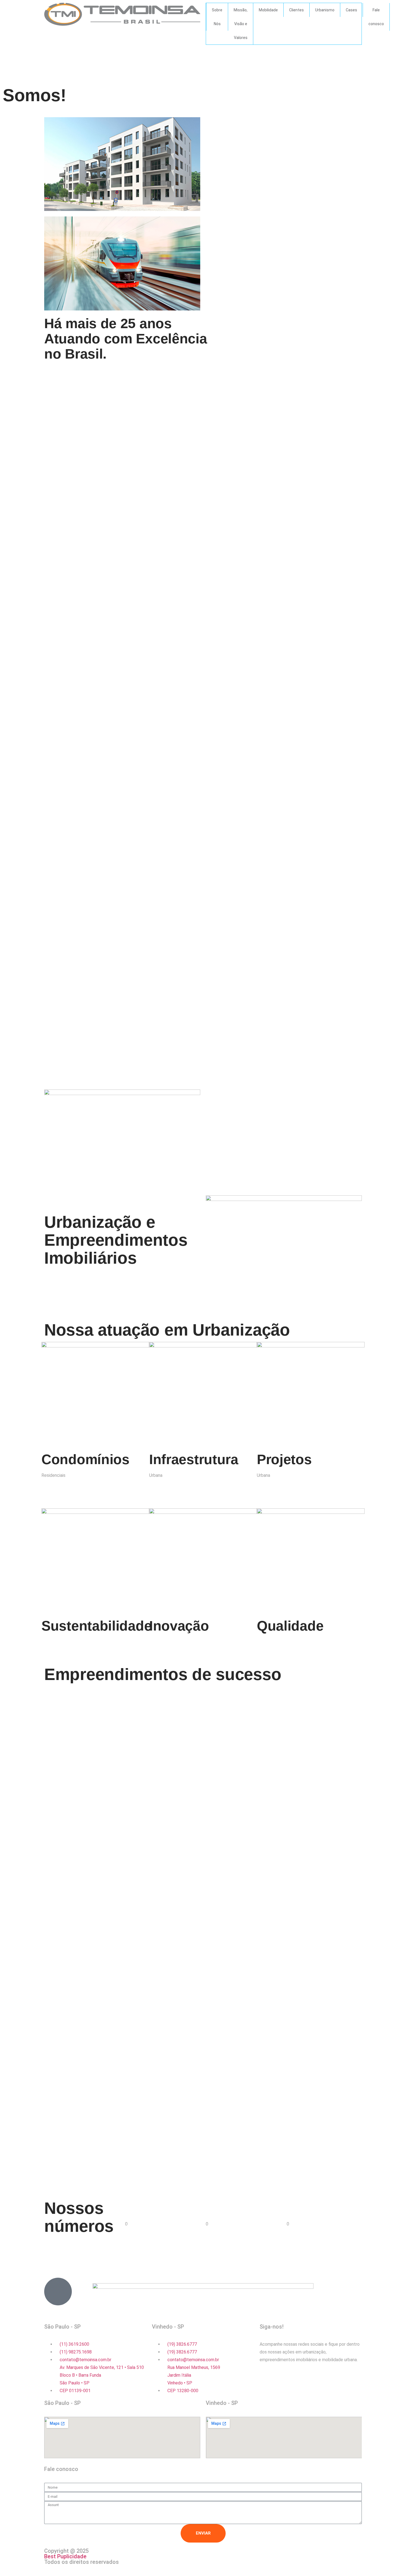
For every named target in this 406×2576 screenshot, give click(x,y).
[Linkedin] (311, 2380)
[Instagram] (267, 2380)
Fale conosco (376, 17)
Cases (351, 10)
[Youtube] (296, 2380)
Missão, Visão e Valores (241, 24)
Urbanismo (325, 10)
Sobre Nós (217, 17)
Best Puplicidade (65, 2556)
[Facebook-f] (281, 2380)
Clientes (296, 10)
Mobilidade (268, 10)
